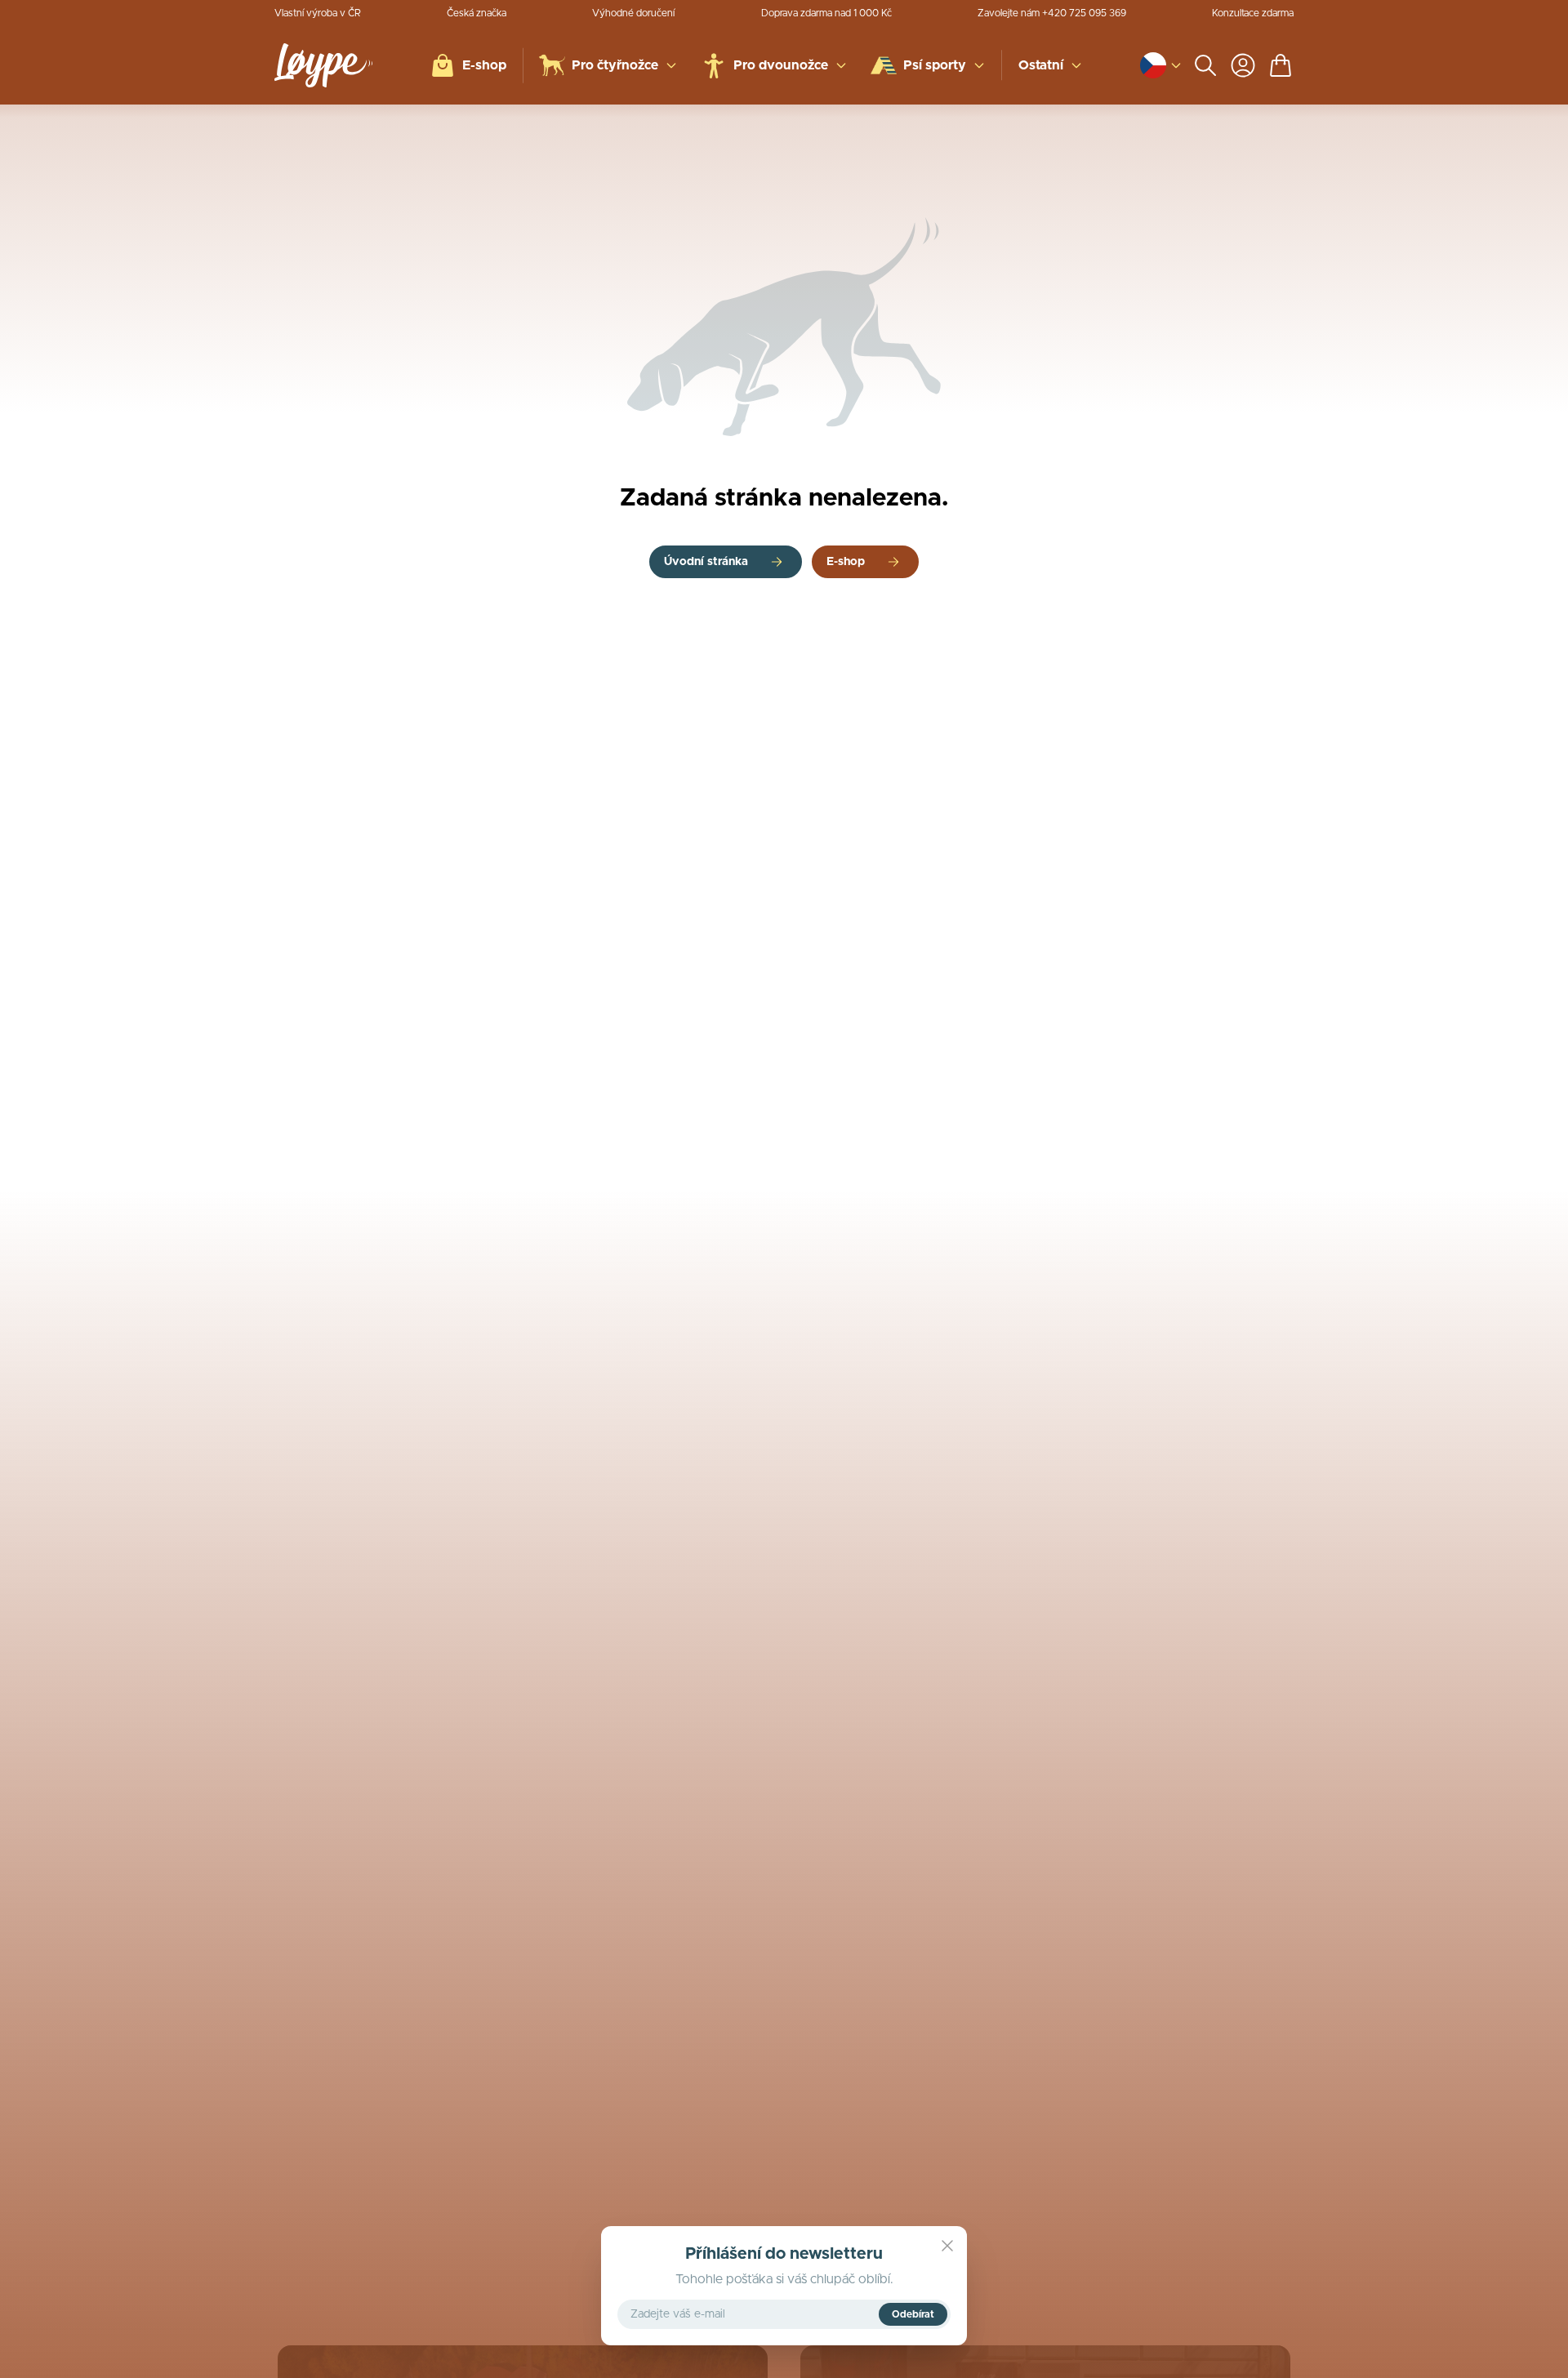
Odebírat (913, 2314)
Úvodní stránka (706, 562)
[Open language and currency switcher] (1153, 65)
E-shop (846, 562)
